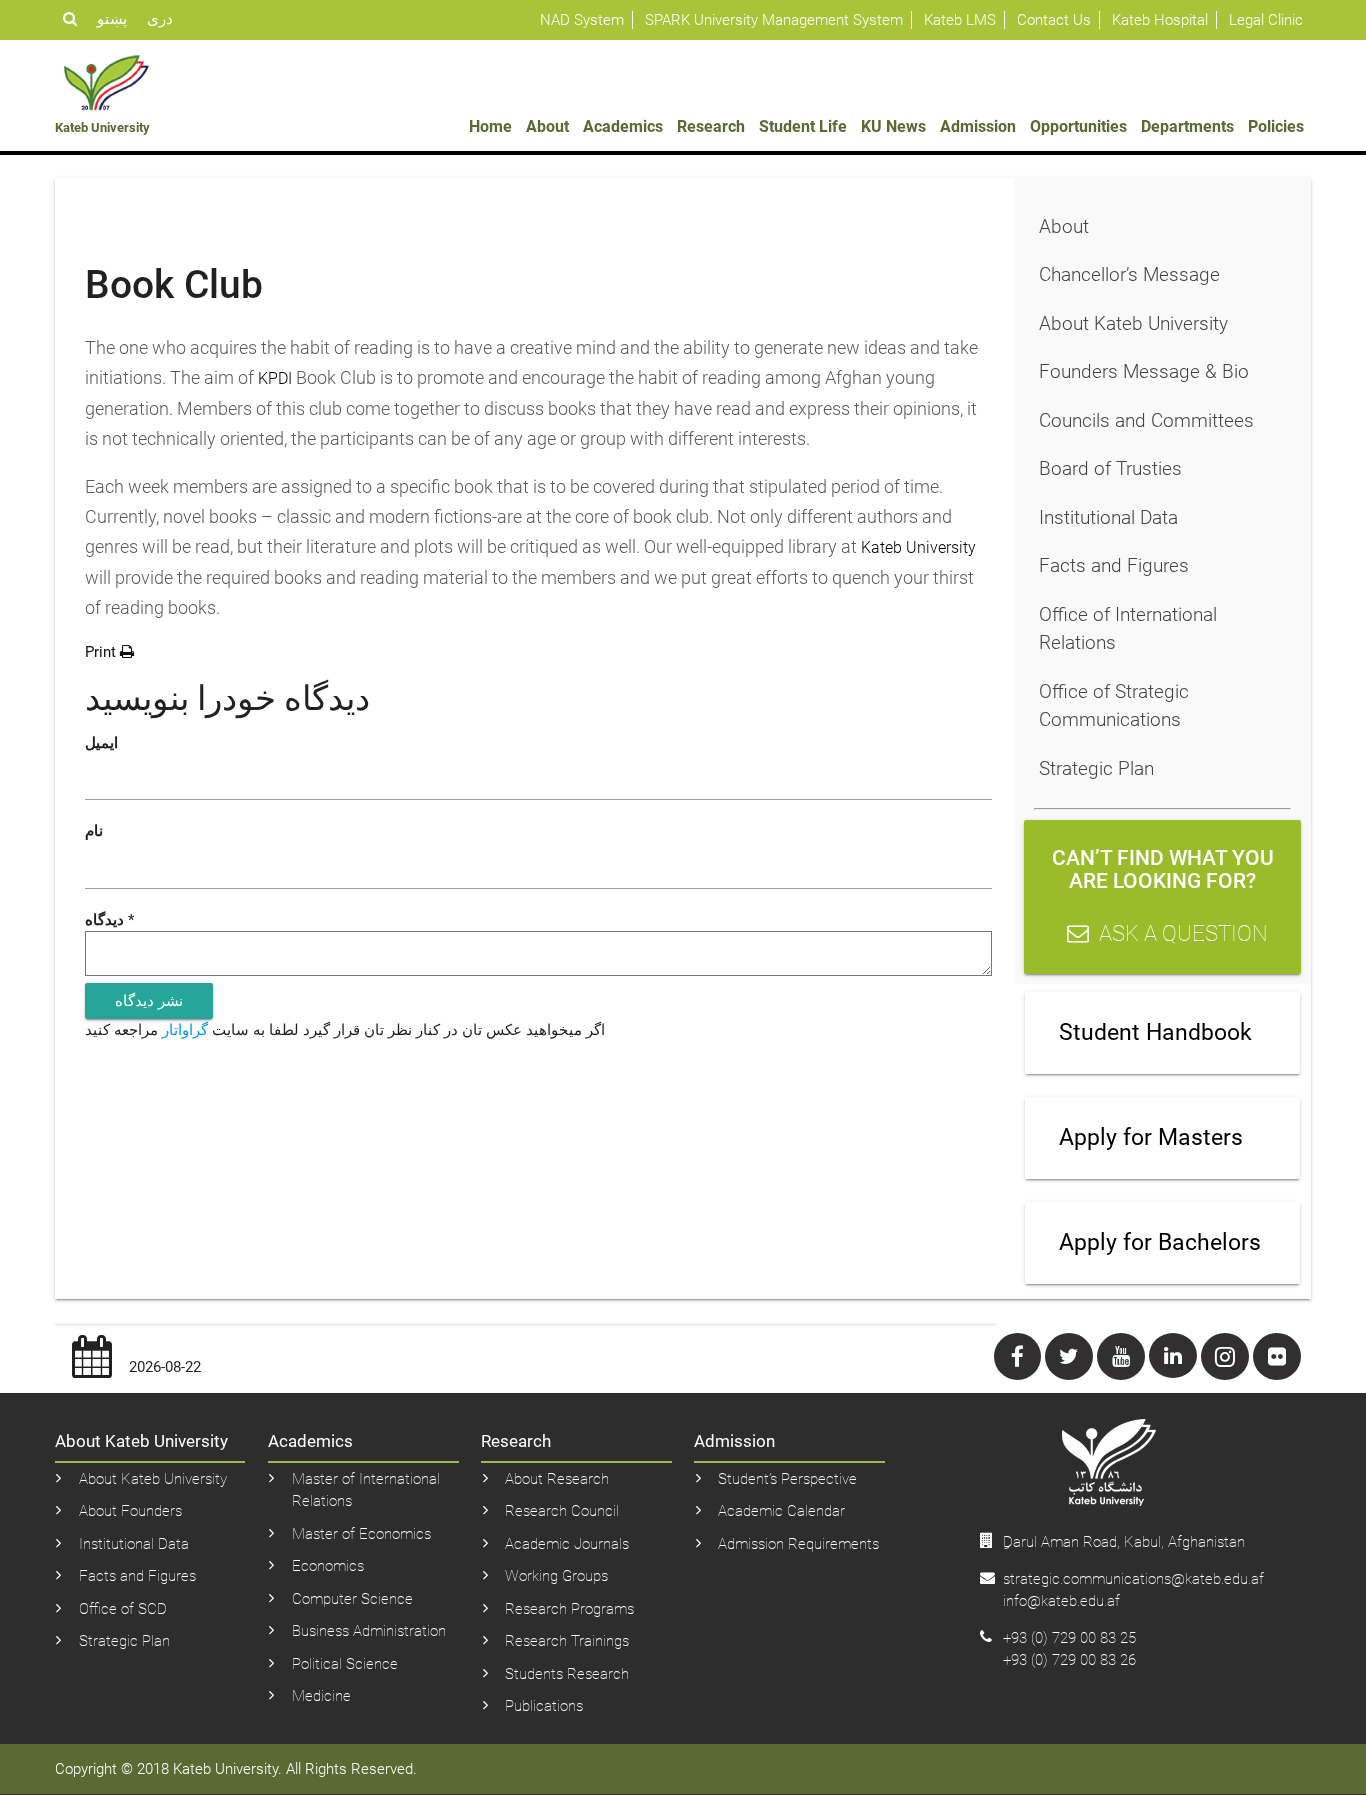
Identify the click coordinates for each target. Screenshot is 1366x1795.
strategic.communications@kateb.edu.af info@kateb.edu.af (1133, 1590)
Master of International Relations (366, 1490)
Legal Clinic (1266, 20)
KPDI (273, 378)
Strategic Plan (1096, 768)
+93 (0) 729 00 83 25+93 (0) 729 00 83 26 (1069, 1649)
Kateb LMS (960, 20)
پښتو (112, 19)
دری (160, 19)
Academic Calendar (781, 1511)
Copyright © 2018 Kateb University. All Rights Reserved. (236, 1769)
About (547, 126)
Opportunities (1078, 126)
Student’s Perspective (787, 1479)
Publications (544, 1706)
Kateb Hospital (1160, 20)
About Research (557, 1479)
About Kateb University (1133, 323)
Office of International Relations (1128, 629)
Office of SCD (123, 1609)
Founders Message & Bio (1144, 371)
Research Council (562, 1511)
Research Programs (569, 1609)
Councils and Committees (1146, 420)
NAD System (582, 20)
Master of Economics (361, 1534)
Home (490, 126)
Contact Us (1054, 20)
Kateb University (918, 547)
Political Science (345, 1664)
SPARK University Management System (774, 20)
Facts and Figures (1114, 565)
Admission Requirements (798, 1544)
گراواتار (185, 1030)
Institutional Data (1108, 517)
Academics (623, 126)
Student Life (803, 126)
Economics (328, 1566)
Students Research (567, 1674)
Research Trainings (567, 1641)
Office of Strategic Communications (1114, 706)
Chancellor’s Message (1129, 274)
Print (102, 652)
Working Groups (556, 1576)
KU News (893, 126)
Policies (1276, 126)
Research (711, 126)
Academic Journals (567, 1544)
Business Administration (369, 1631)
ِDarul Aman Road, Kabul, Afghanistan (1124, 1542)
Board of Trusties (1110, 468)
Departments (1187, 126)
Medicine (321, 1696)
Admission (978, 126)
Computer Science (352, 1599)
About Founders (130, 1511)
